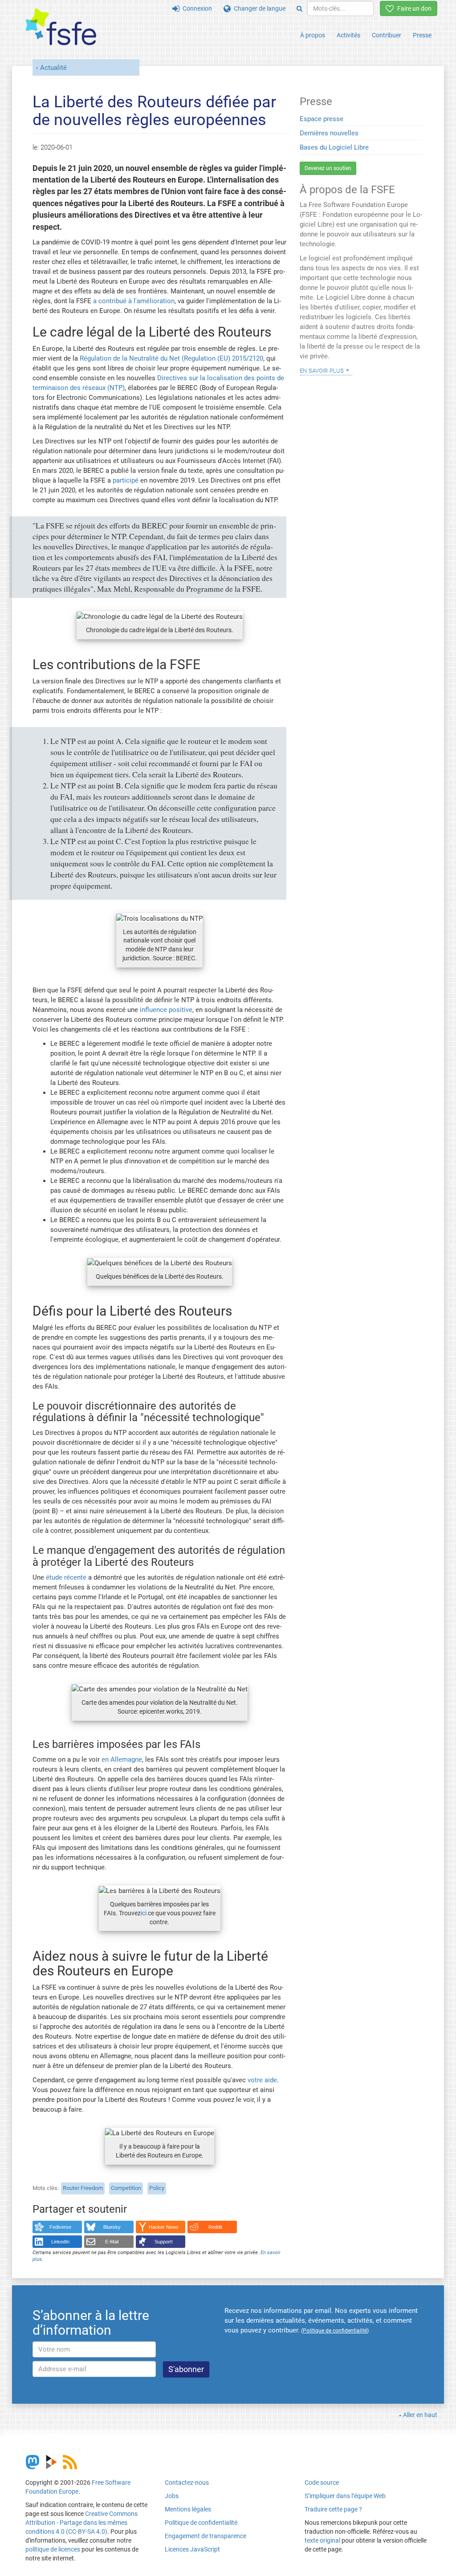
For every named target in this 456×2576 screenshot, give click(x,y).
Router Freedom (83, 2188)
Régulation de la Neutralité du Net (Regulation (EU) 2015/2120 (171, 358)
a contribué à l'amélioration (134, 301)
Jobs (172, 2496)
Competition (126, 2188)
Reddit (215, 2227)
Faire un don (413, 8)
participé (126, 480)
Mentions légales (188, 2509)
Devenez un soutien (328, 168)
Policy (157, 2188)
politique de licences (53, 2549)
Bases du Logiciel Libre (334, 147)
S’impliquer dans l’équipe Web (345, 2496)
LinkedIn (60, 2242)
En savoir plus (322, 370)
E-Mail (112, 2242)
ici (144, 1913)
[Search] (299, 8)
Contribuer (387, 35)
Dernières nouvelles (329, 133)
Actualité (53, 68)
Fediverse (60, 2227)
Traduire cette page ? (333, 2509)
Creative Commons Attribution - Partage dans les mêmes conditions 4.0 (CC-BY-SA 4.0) (81, 2523)
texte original (322, 2540)
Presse (422, 35)
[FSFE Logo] (61, 27)
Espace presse (322, 119)
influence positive (166, 1010)
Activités (348, 35)
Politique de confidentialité (201, 2523)
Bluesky (112, 2227)
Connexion (196, 8)
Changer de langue (258, 8)
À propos (313, 35)
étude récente (66, 1577)
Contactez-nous (187, 2483)
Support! (164, 2242)
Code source (322, 2483)
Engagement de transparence (206, 2536)
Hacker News (164, 2227)
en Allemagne (122, 1759)
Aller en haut (420, 2415)
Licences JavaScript (192, 2549)
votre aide (262, 2080)
